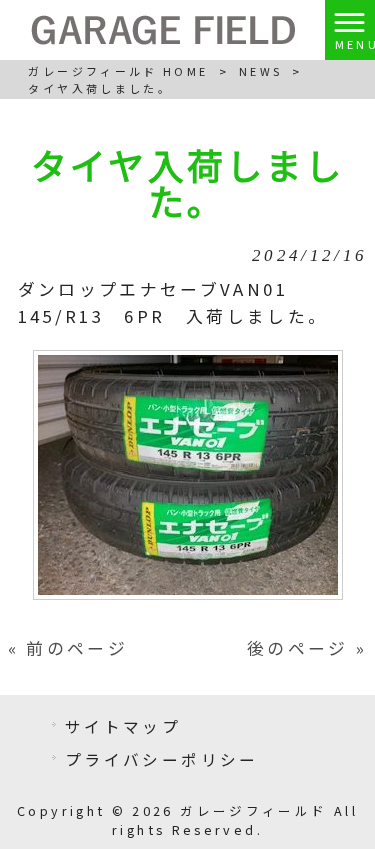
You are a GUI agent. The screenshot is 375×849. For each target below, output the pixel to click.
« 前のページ (68, 648)
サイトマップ (123, 726)
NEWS (260, 71)
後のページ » (307, 648)
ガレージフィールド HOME (118, 71)
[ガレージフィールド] (163, 28)
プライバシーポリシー (162, 759)
